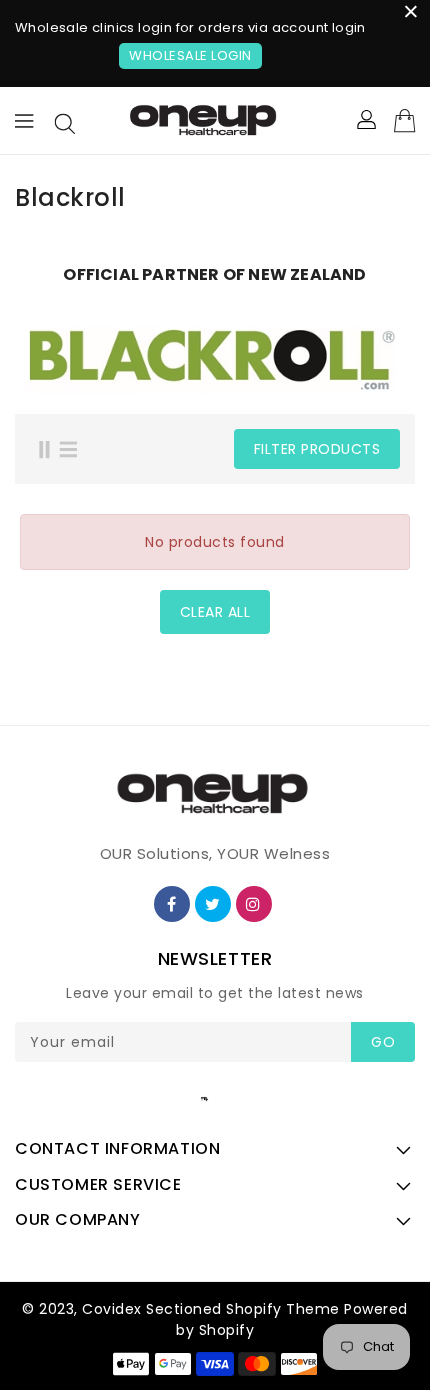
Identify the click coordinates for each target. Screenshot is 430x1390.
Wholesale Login (190, 55)
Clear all (215, 612)
